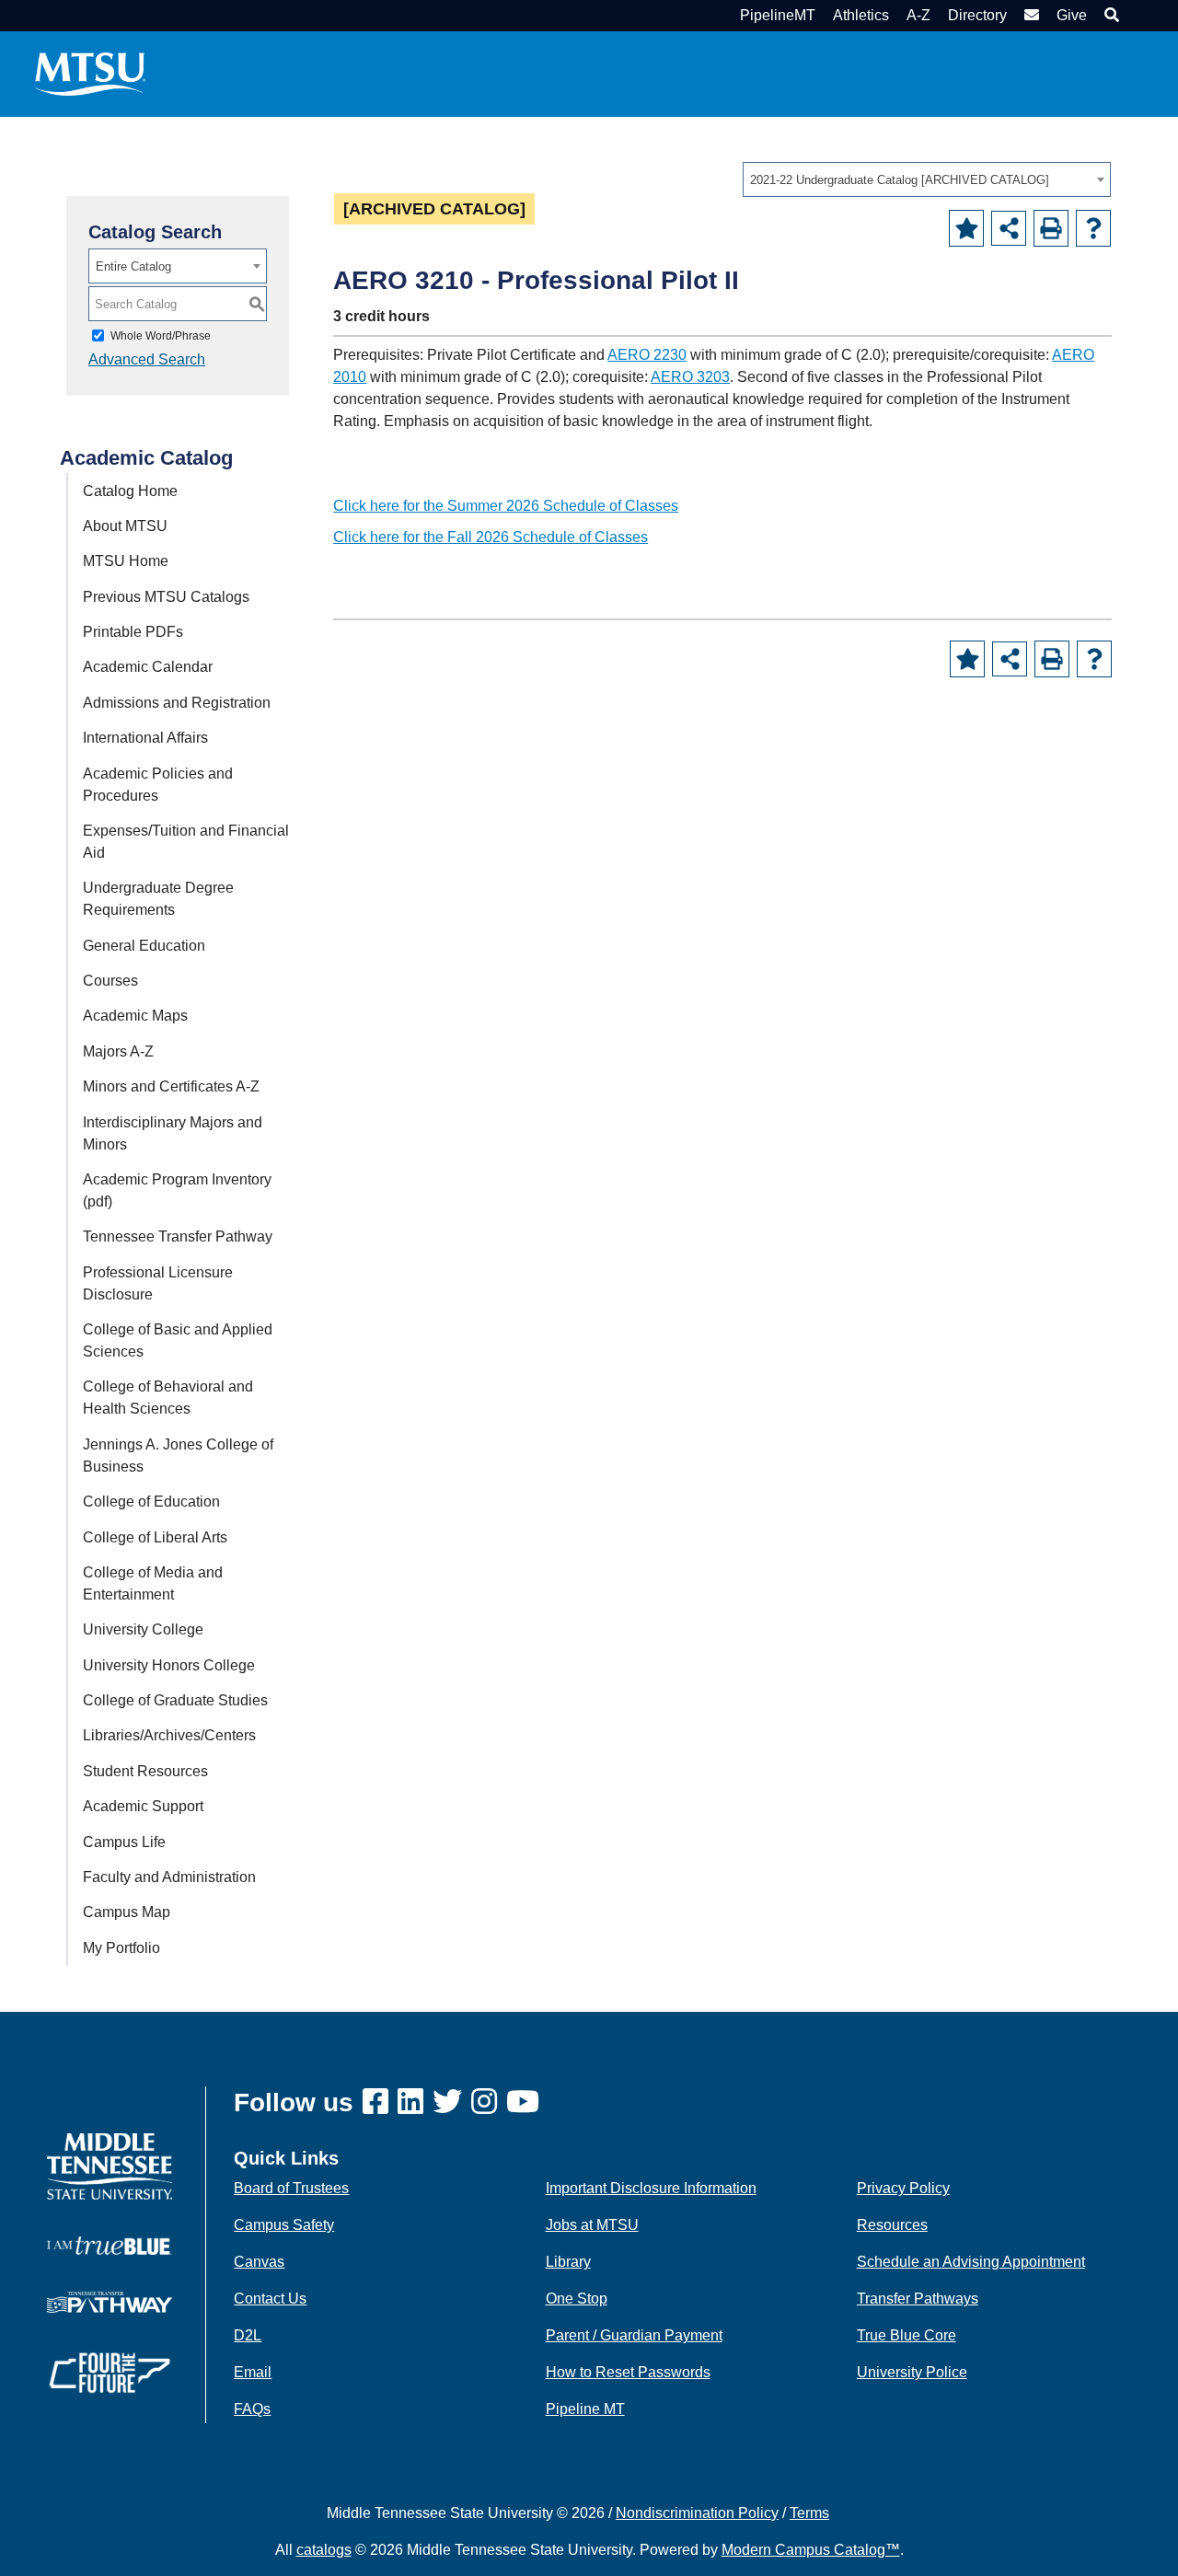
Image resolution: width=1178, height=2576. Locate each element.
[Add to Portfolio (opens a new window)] (966, 228)
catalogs (324, 2550)
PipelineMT (778, 15)
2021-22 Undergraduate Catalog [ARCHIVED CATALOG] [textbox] (900, 180)
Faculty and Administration (169, 1877)
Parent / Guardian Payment (634, 2335)
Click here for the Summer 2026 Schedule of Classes (506, 506)
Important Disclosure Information (651, 2188)
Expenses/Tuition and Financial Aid (186, 842)
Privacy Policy (903, 2188)
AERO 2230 (647, 355)
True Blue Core (907, 2335)
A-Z (918, 15)
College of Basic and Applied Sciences (178, 1340)
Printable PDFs (133, 632)
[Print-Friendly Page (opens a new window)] (1051, 228)
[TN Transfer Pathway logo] (110, 2301)
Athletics (861, 15)
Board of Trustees (291, 2188)
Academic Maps (135, 1016)
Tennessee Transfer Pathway (178, 1236)
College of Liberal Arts (155, 1537)
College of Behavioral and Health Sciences (168, 1398)
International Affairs (145, 738)
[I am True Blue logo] (110, 2244)
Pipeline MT (585, 2409)
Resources (892, 2225)
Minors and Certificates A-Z (171, 1086)
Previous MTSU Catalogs (166, 597)
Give (1072, 15)
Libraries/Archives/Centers (169, 1735)
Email (253, 2372)
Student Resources (145, 1771)
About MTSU (125, 526)
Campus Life (124, 1842)
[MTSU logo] (110, 2165)
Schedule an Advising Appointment (971, 2262)
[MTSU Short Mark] (90, 73)
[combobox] (927, 179)
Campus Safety (284, 2225)
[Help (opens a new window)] (1093, 228)
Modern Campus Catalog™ (811, 2550)
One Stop (577, 2299)
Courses (110, 981)
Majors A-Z (118, 1051)
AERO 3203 (690, 377)
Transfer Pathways (918, 2299)
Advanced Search (147, 359)
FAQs (252, 2409)
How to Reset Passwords (628, 2372)
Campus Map (127, 1912)
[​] (380, 2102)
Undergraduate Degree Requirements (158, 899)
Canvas (259, 2262)
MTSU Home (126, 561)
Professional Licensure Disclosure (158, 1283)
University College (143, 1629)
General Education (144, 946)
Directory (977, 15)
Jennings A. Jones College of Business (178, 1455)
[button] (1109, 15)
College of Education (151, 1502)
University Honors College (169, 1665)
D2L (248, 2335)
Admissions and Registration (177, 703)
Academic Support (143, 1806)
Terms (809, 2513)
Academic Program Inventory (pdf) (177, 1190)
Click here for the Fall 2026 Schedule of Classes (491, 537)
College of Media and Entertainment (153, 1583)
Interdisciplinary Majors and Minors (173, 1133)
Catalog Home (130, 491)
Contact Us (270, 2299)
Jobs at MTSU (592, 2225)
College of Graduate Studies (175, 1700)
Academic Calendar (148, 667)
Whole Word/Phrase (161, 336)
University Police (912, 2372)
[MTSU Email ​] (1029, 15)
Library (568, 2262)
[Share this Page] (1009, 228)
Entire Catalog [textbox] (133, 266)
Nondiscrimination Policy (697, 2513)
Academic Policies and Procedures (158, 785)
